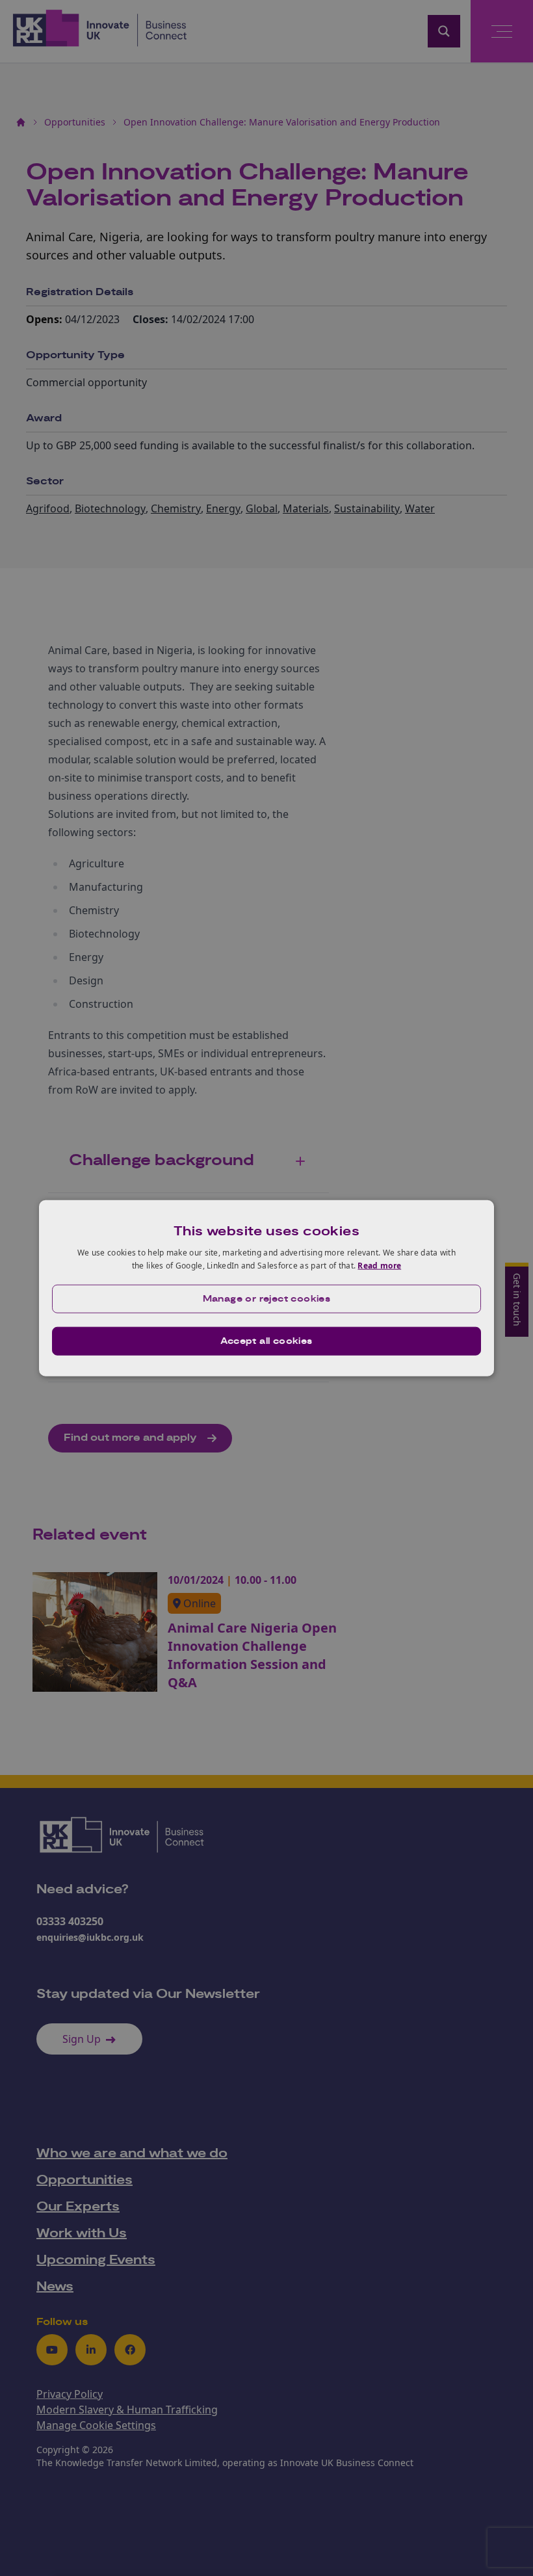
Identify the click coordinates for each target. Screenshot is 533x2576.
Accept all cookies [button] (266, 1341)
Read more (379, 1266)
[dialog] (266, 1288)
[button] (266, 1298)
